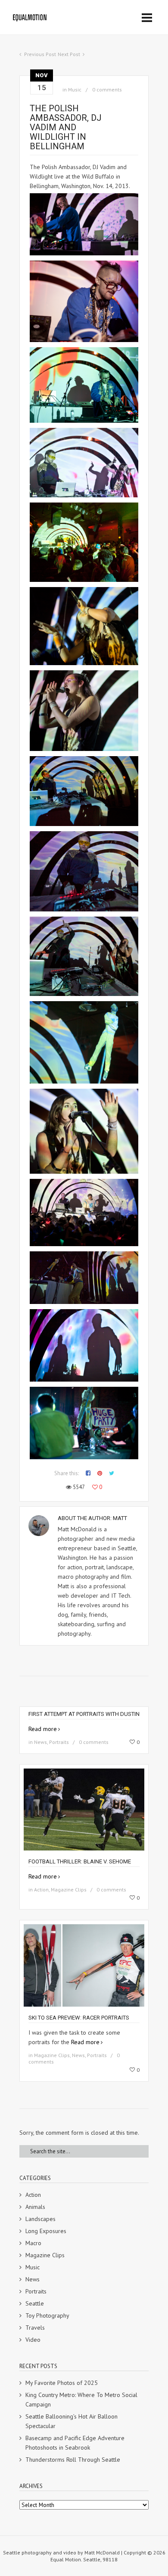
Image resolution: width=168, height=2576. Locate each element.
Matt (120, 1518)
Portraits (59, 1742)
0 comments (107, 90)
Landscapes (40, 2219)
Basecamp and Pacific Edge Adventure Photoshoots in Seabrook (75, 2443)
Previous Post (40, 54)
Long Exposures (46, 2231)
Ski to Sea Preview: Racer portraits (79, 2018)
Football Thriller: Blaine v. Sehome (80, 1861)
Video (33, 2340)
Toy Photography (47, 2315)
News (40, 1742)
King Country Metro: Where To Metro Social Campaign (81, 2400)
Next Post (69, 54)
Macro (33, 2243)
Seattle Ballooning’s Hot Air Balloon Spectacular (72, 2421)
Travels (35, 2328)
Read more (43, 1729)
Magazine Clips (69, 1890)
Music (75, 90)
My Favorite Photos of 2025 (62, 2383)
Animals (35, 2207)
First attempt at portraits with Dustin (84, 1714)
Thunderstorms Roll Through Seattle (73, 2460)
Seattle (35, 2303)
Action (41, 1890)
